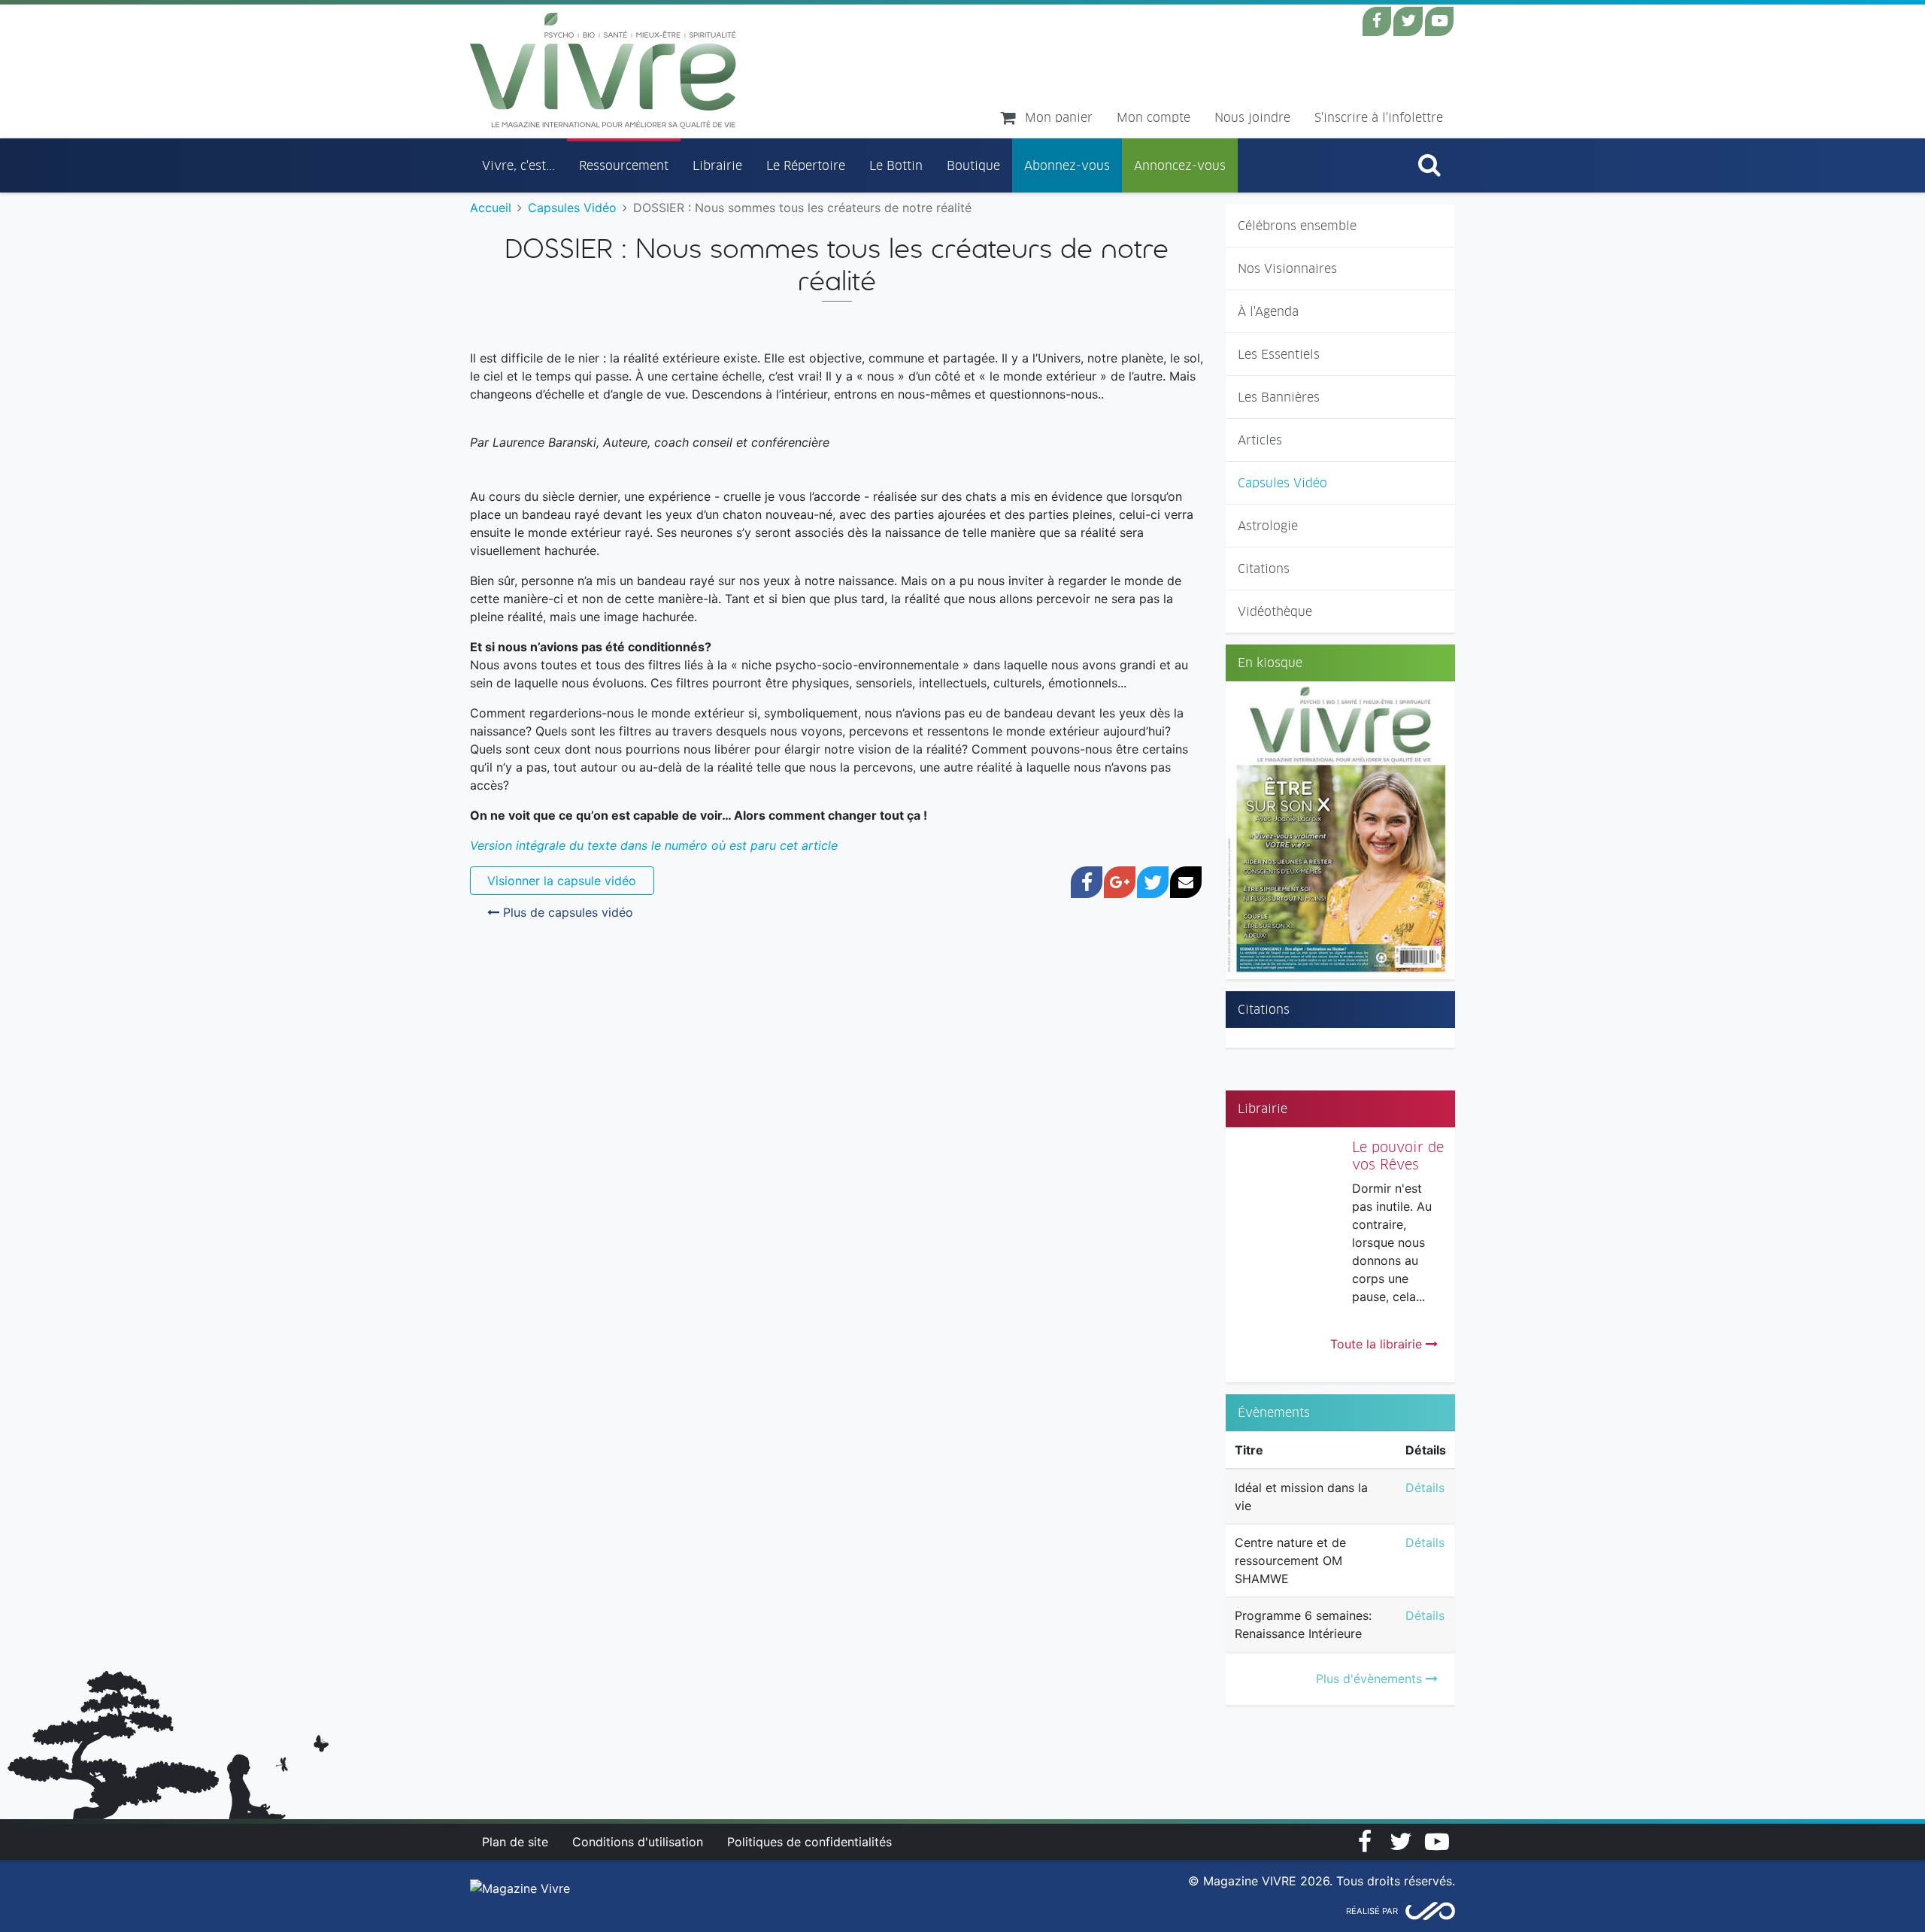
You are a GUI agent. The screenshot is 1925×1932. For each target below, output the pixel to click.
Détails (1425, 1488)
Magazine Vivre (603, 71)
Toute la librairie (1378, 1344)
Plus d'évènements (1371, 1679)
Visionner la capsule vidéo (562, 881)
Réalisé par (1372, 1911)
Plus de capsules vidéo (566, 912)
